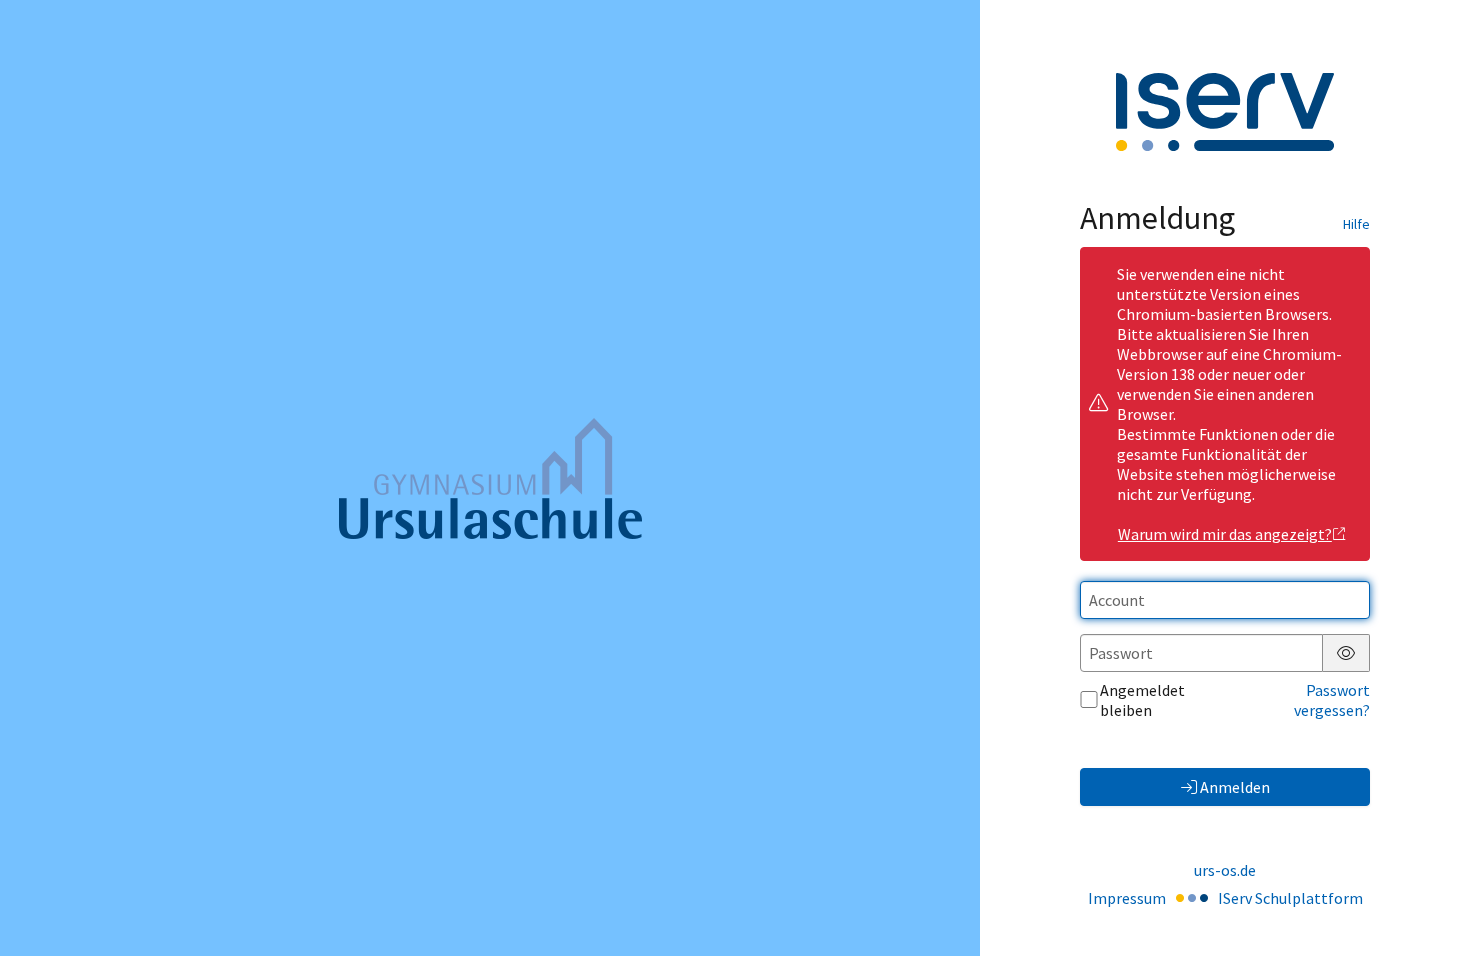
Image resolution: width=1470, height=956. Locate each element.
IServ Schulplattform (1290, 898)
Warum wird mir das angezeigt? (1225, 534)
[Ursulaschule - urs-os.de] (490, 478)
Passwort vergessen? (1332, 700)
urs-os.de (1225, 870)
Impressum (1127, 898)
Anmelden (1235, 787)
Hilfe (1356, 224)
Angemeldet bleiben (1142, 700)
